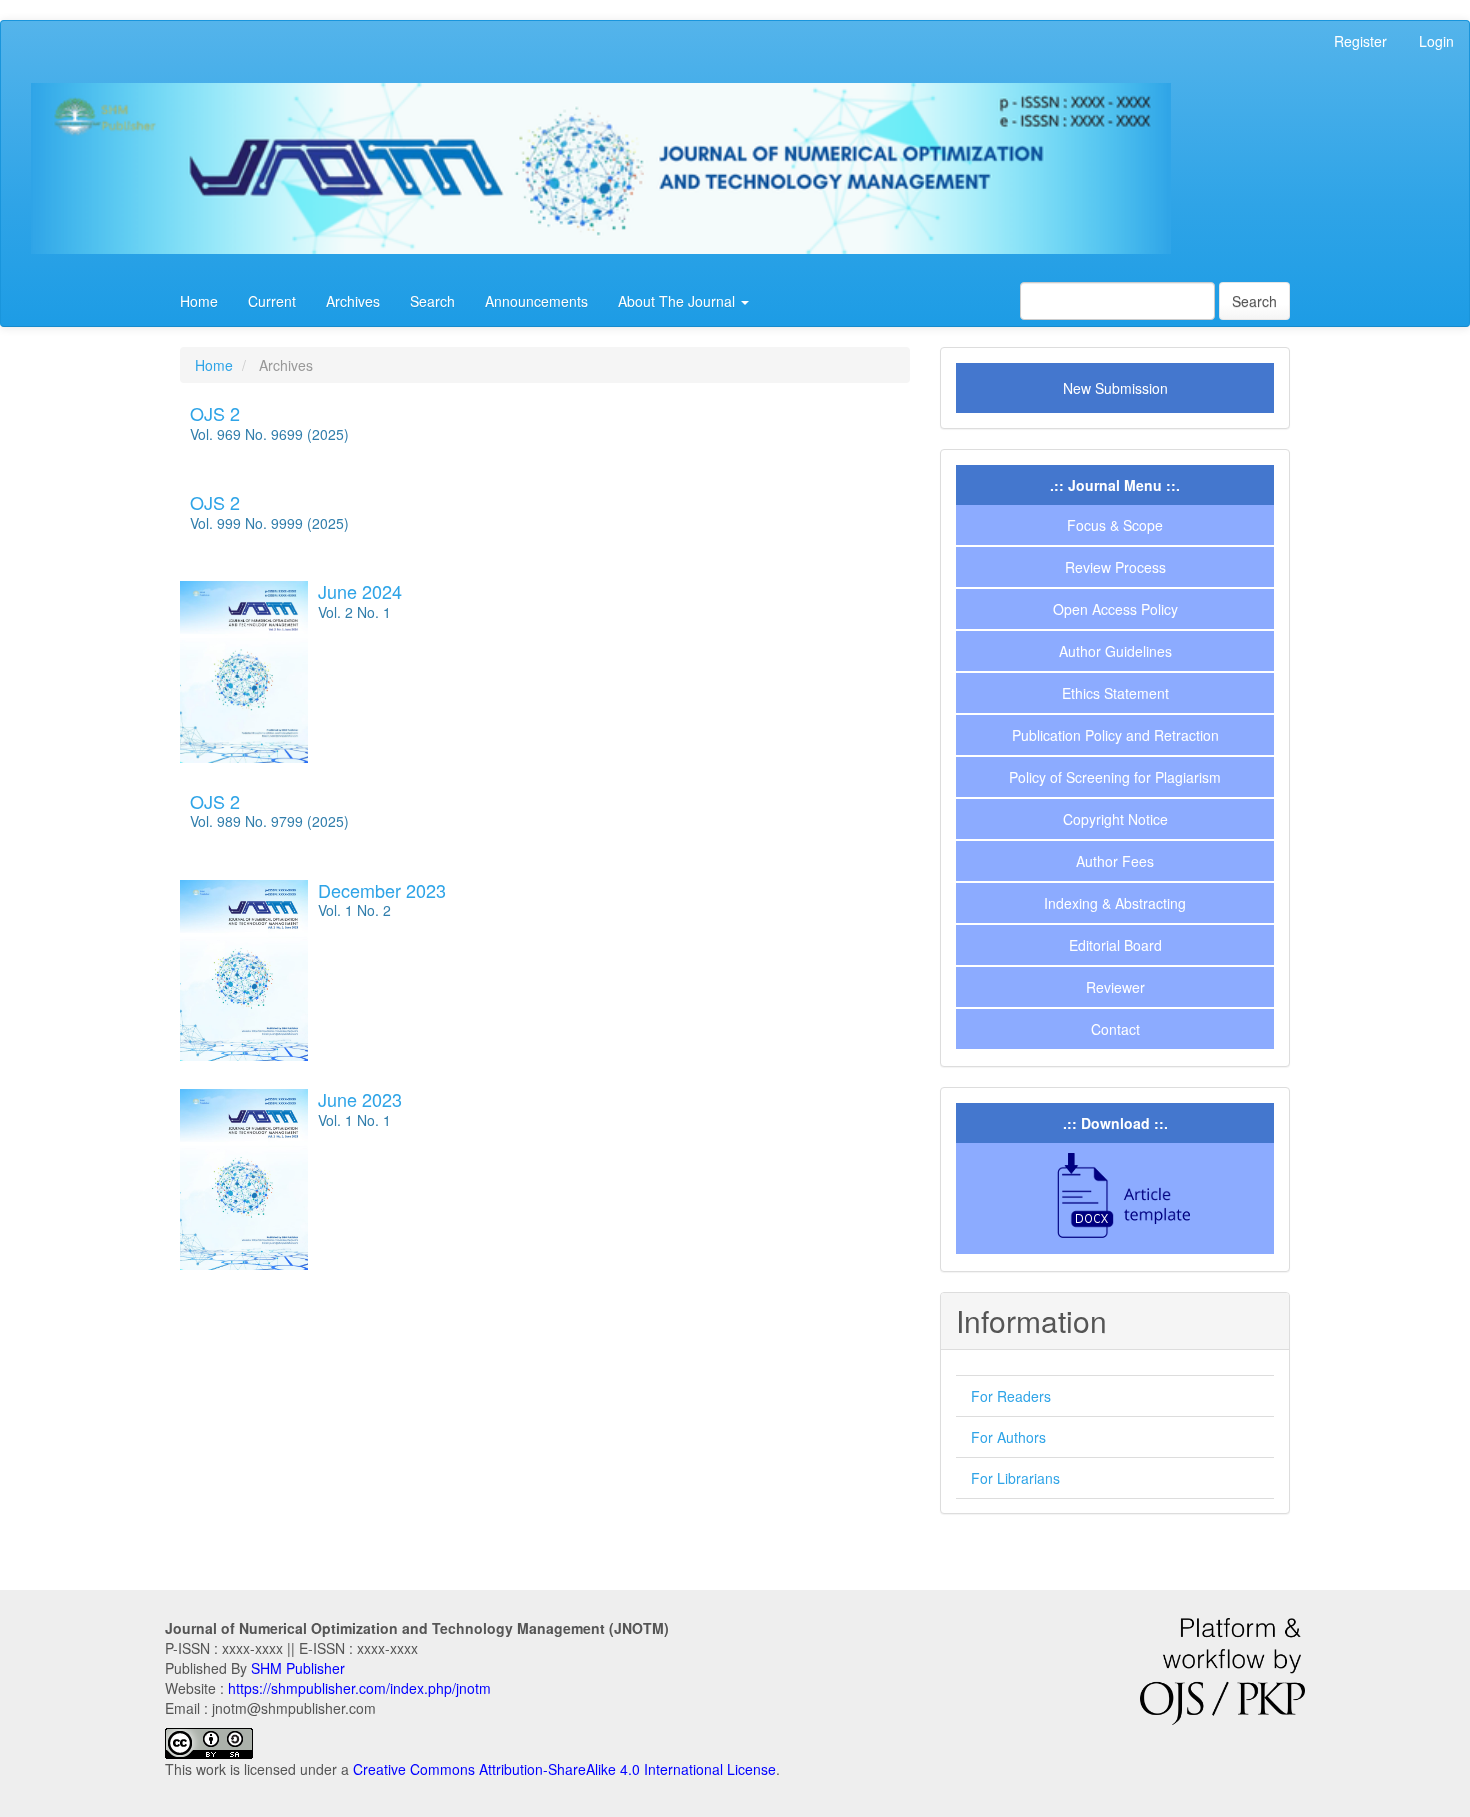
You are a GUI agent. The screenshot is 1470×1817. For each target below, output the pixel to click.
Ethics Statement (1115, 693)
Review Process (1115, 567)
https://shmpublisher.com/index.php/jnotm (359, 1688)
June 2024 (360, 591)
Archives (353, 301)
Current (272, 301)
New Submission (1115, 388)
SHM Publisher (298, 1668)
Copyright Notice (1115, 819)
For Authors (1008, 1437)
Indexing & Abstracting (1115, 903)
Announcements (536, 301)
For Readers (1011, 1396)
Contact (1115, 1029)
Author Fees (1115, 861)
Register (1360, 41)
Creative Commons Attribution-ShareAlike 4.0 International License (564, 1769)
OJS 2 (215, 413)
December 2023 (382, 890)
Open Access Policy (1115, 609)
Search (432, 301)
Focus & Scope (1115, 525)
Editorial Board (1115, 945)
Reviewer (1115, 987)
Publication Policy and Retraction (1115, 735)
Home (199, 301)
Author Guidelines (1115, 651)
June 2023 (360, 1099)
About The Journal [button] (678, 301)
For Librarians (1015, 1478)
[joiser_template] (1115, 1196)
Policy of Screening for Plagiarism (1115, 777)
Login (1436, 41)
